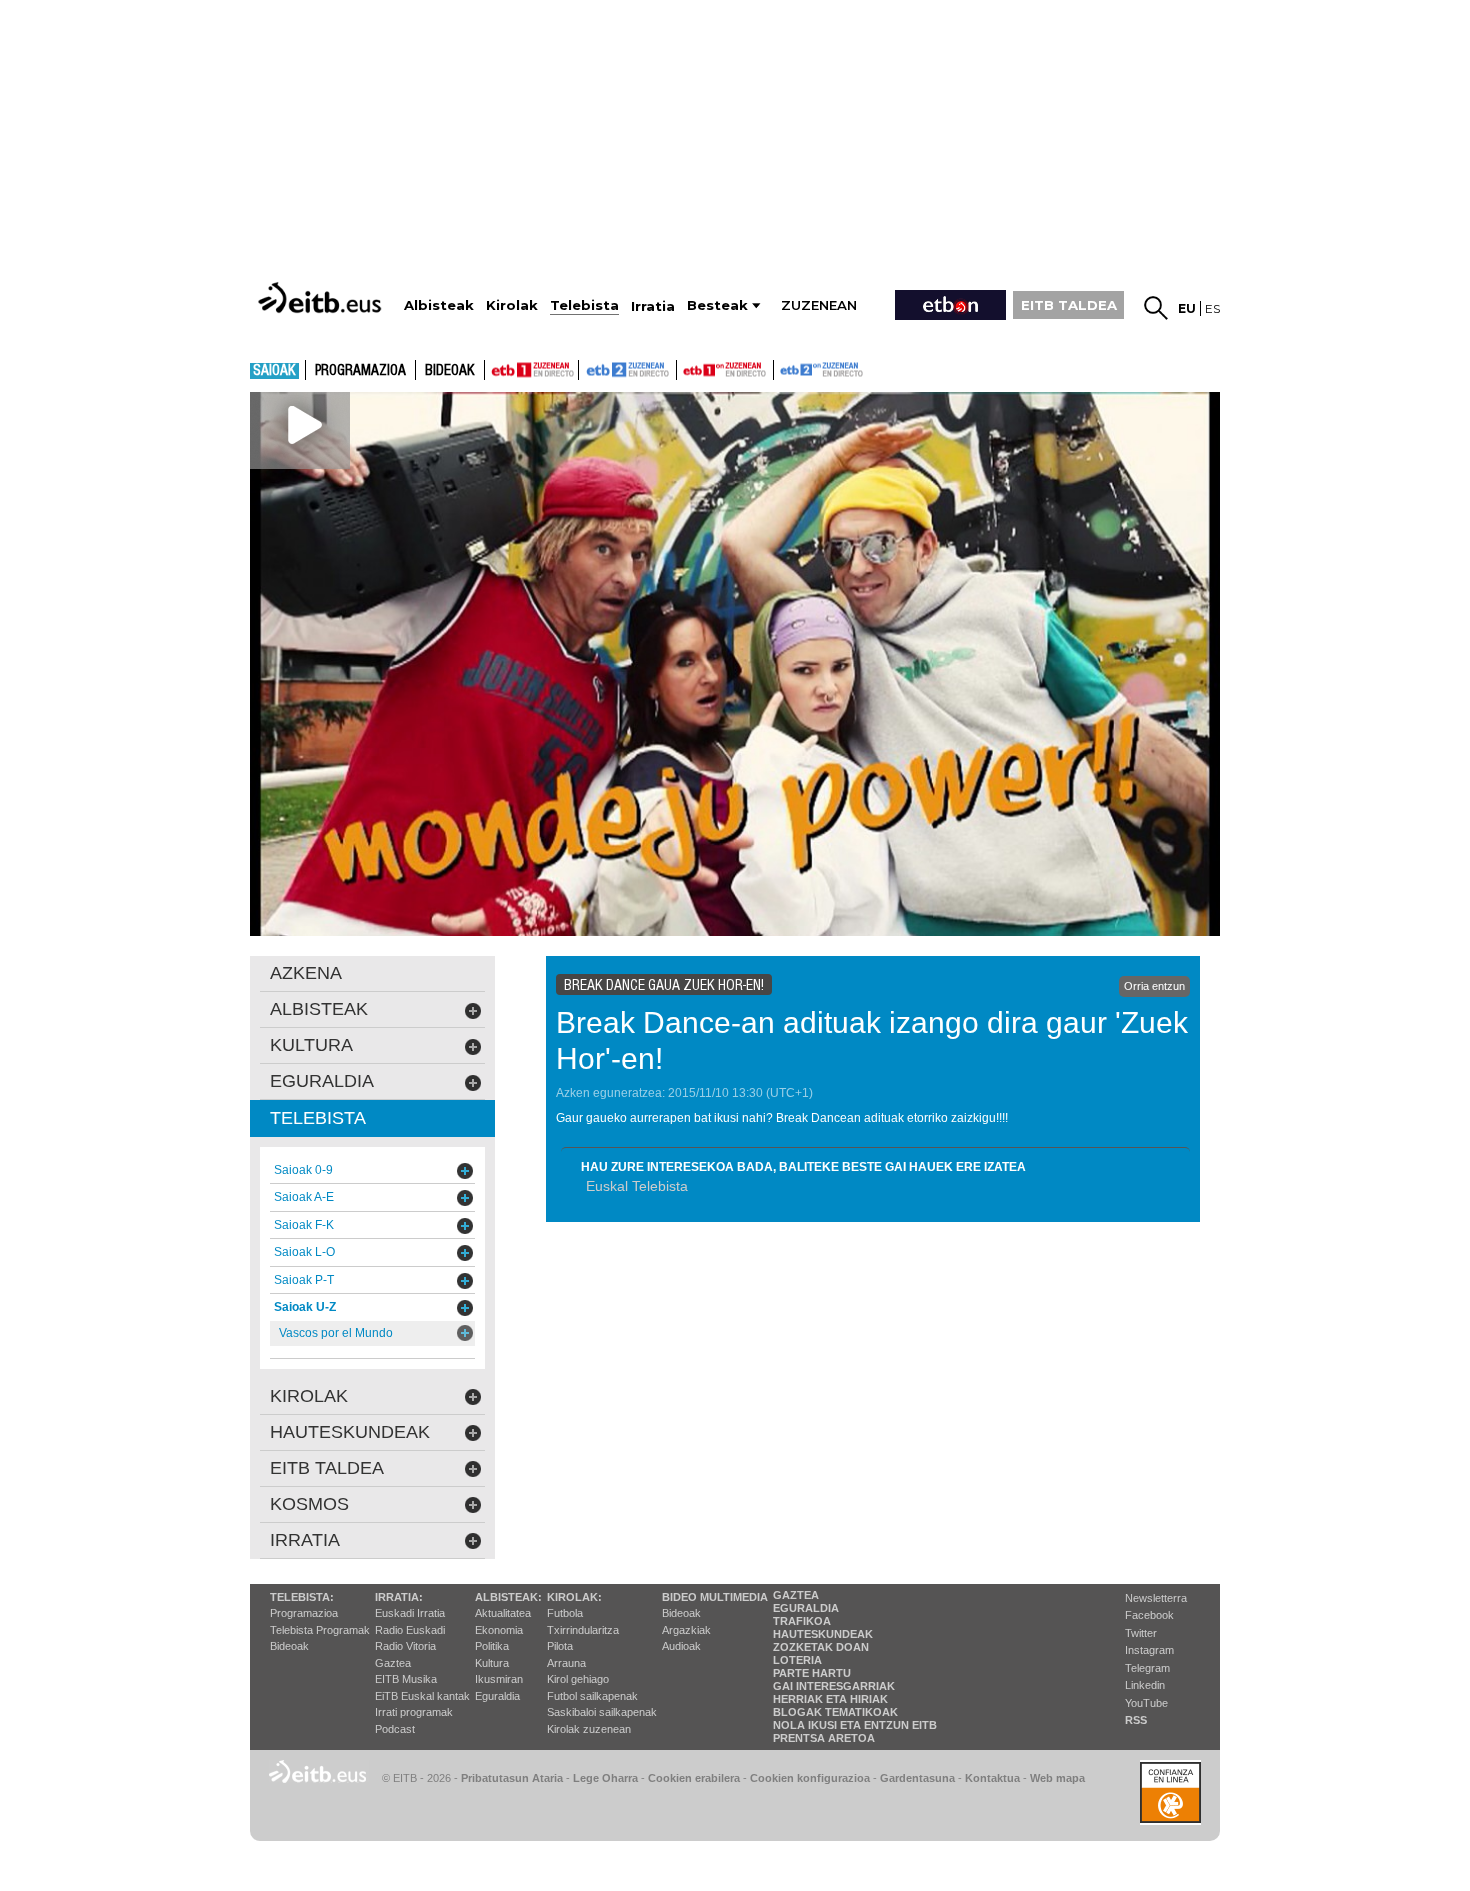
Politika (492, 1646)
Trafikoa (802, 1621)
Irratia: (399, 1597)
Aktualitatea (503, 1613)
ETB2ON (783, 368)
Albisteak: (508, 1597)
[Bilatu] (1156, 308)
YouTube (1146, 1703)
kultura (311, 1045)
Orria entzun (1154, 986)
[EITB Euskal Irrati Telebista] (322, 297)
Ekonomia (499, 1630)
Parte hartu (812, 1673)
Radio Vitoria (405, 1646)
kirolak (309, 1396)
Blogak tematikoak (835, 1712)
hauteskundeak (350, 1432)
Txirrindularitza (583, 1630)
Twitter (1141, 1633)
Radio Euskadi (410, 1630)
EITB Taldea (327, 1468)
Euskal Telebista (637, 1186)
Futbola (565, 1613)
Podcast (395, 1729)
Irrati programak (414, 1712)
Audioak (681, 1646)
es (1212, 308)
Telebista (318, 1118)
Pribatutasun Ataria (512, 1778)
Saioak (274, 371)
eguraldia (322, 1081)
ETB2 (628, 370)
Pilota (560, 1646)
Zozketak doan (821, 1647)
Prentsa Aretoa (824, 1738)
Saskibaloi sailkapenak (602, 1712)
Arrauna (566, 1663)
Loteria (797, 1660)
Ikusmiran (499, 1679)
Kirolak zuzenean (589, 1729)
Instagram (1149, 1650)
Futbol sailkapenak (592, 1696)
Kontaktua (992, 1778)
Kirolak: (574, 1597)
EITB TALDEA (1069, 305)
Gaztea (393, 1663)
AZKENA (306, 973)
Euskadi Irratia (410, 1613)
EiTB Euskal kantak (422, 1696)
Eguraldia (497, 1696)
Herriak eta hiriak (830, 1699)
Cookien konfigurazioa (810, 1778)
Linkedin (1145, 1685)
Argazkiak (686, 1630)
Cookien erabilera (694, 1778)
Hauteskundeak (823, 1634)
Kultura (492, 1663)
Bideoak (450, 371)
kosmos (309, 1504)
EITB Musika (406, 1679)
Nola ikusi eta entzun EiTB (855, 1725)
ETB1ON (686, 368)
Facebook (1149, 1615)
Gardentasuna (917, 1778)
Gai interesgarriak (834, 1686)
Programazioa (360, 371)
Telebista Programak (320, 1630)
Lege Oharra (605, 1778)
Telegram (1147, 1668)
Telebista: (302, 1597)
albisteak (319, 1009)
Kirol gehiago (578, 1679)
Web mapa (1057, 1778)
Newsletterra (1156, 1598)
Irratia (305, 1540)
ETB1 (531, 370)
